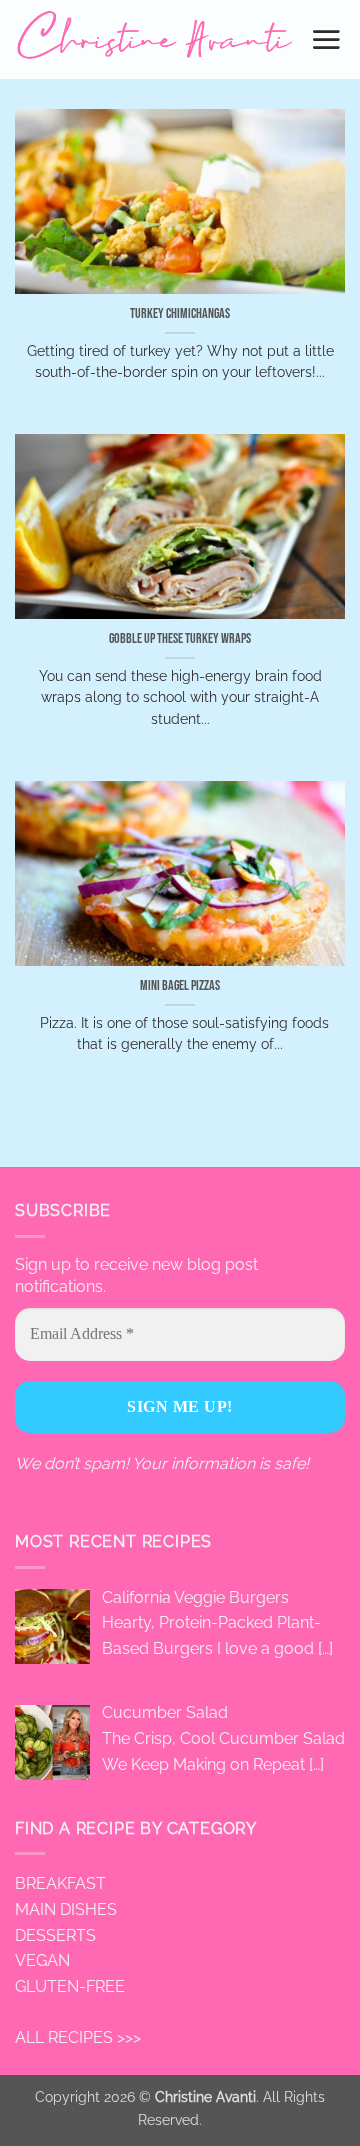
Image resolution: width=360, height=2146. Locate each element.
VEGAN (42, 1960)
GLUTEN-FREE (70, 1986)
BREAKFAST (60, 1883)
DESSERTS (55, 1935)
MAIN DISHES (66, 1909)
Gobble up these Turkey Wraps (180, 639)
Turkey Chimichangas (180, 314)
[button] (327, 39)
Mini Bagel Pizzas (180, 986)
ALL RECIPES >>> (78, 2037)
